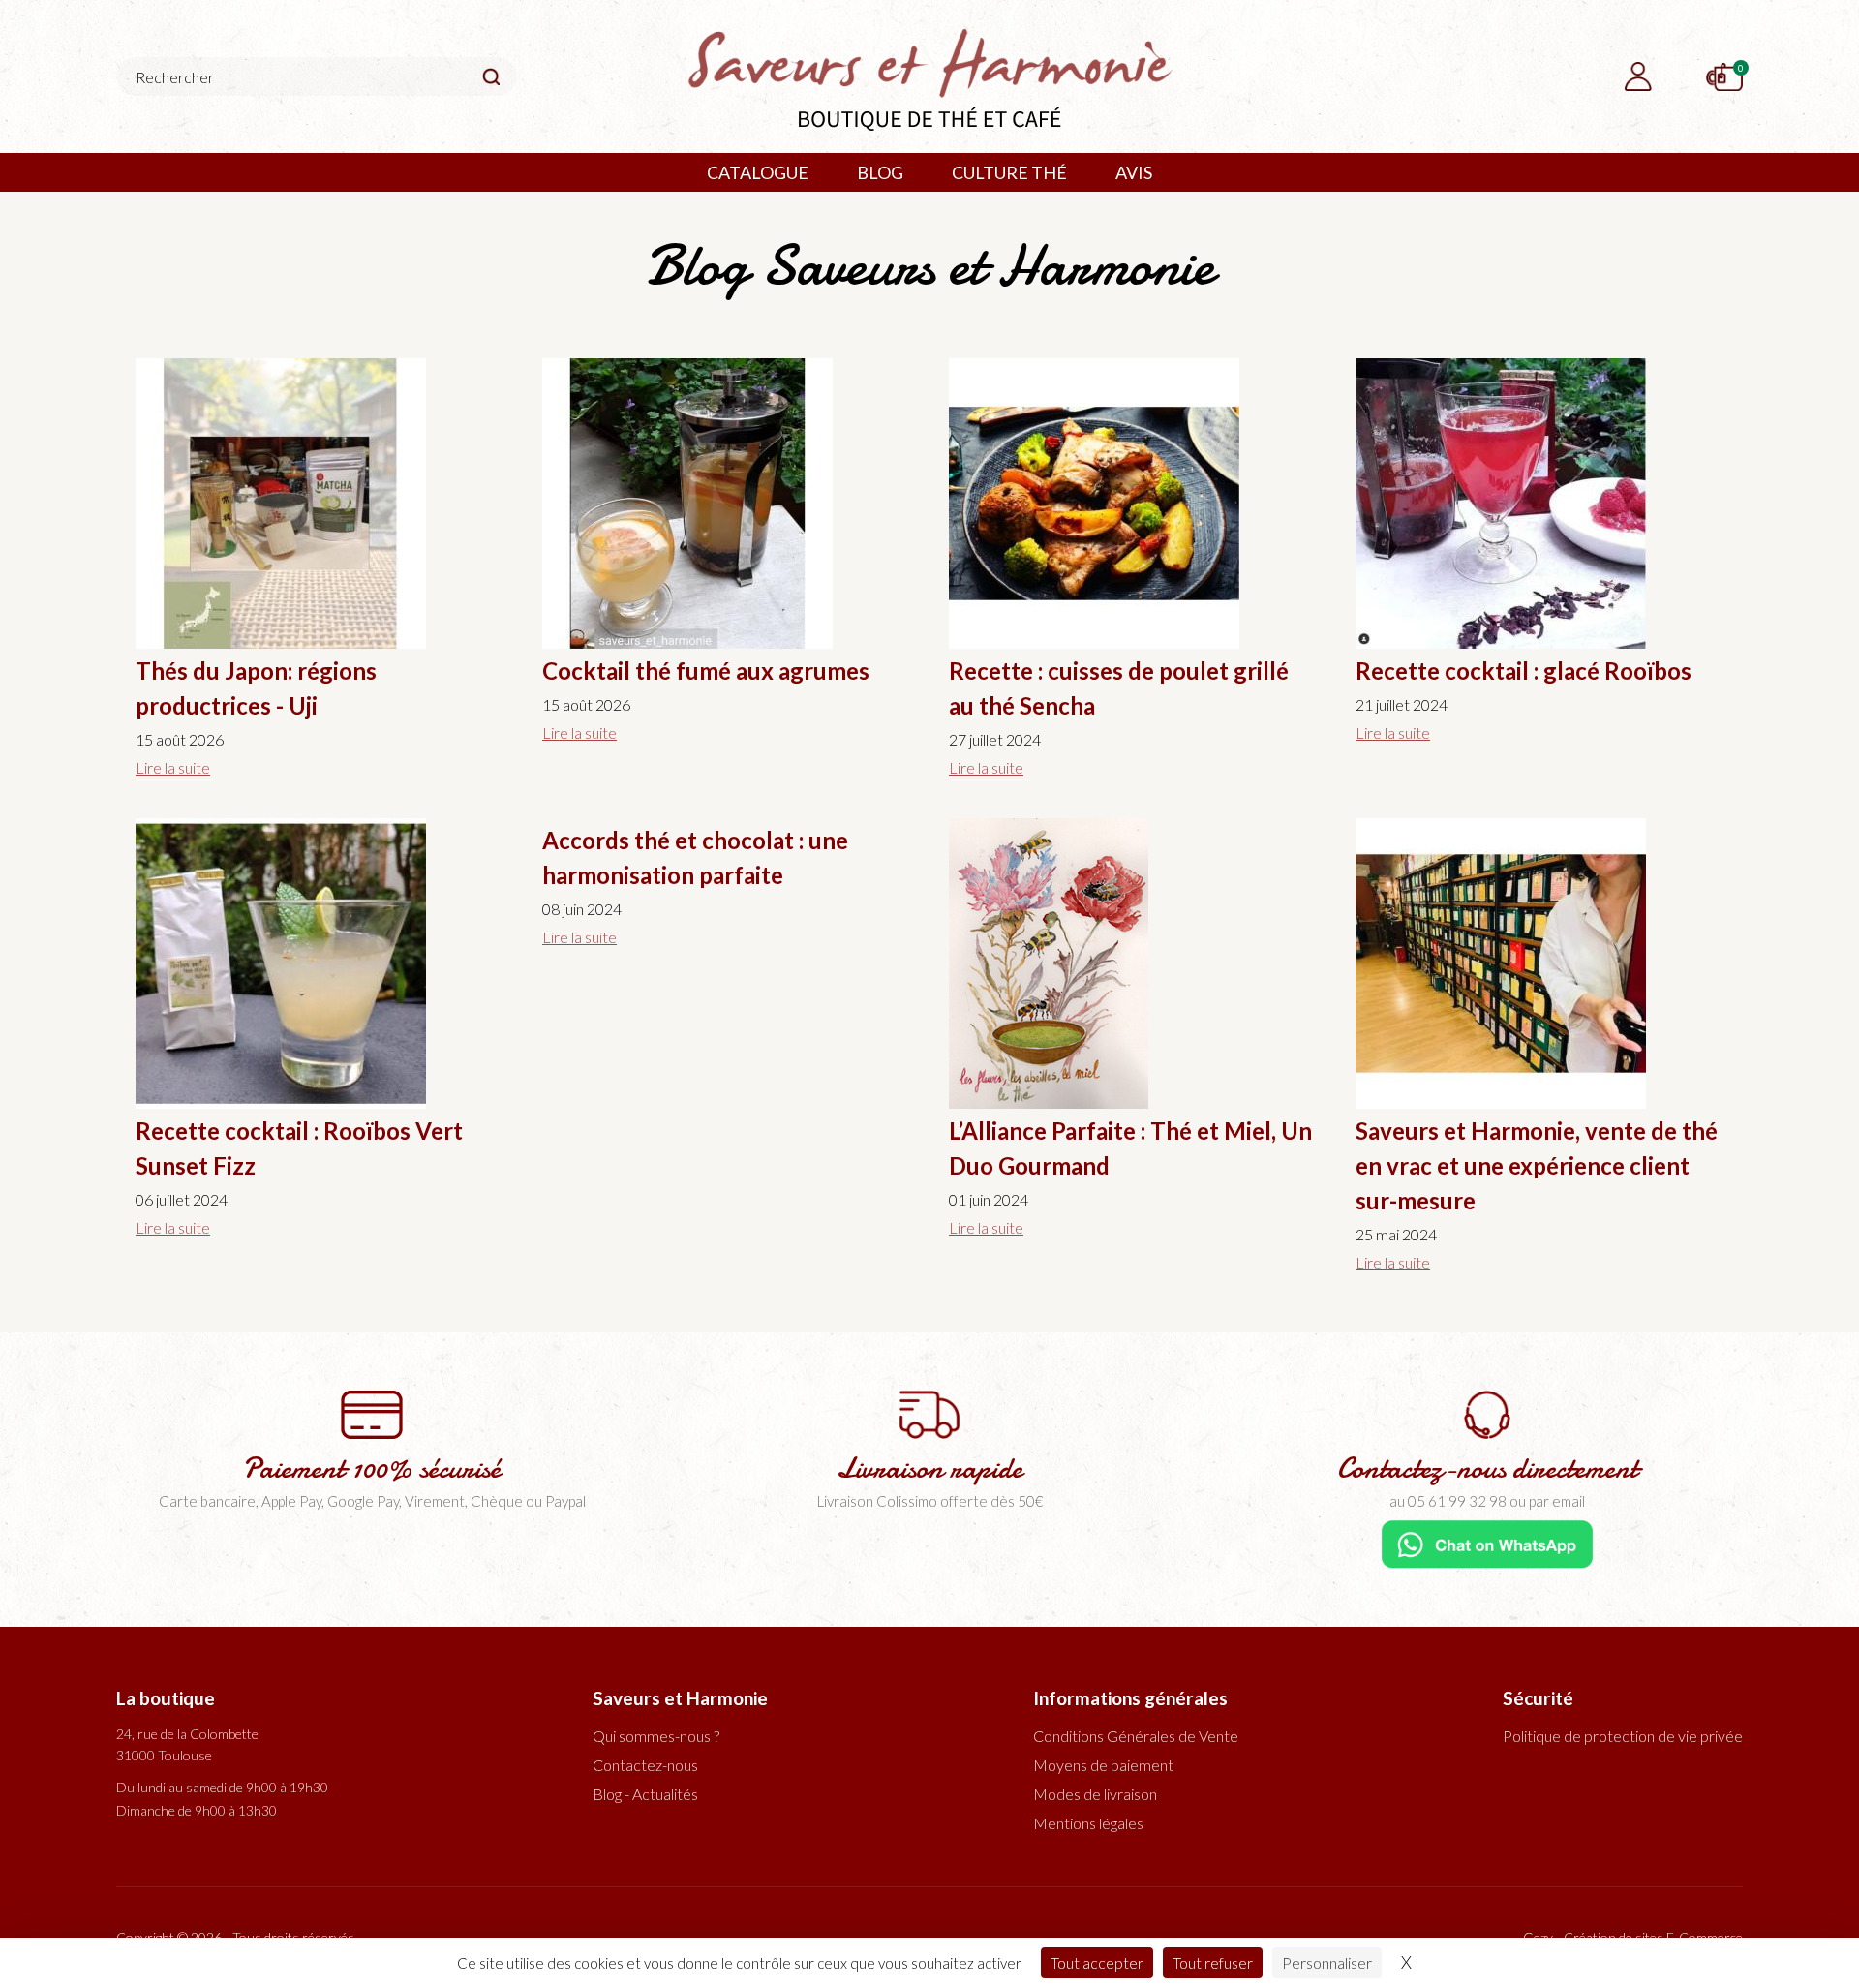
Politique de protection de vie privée (1623, 1736)
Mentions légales (1088, 1823)
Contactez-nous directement (1488, 1468)
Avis (1134, 172)
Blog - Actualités (645, 1794)
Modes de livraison (1095, 1794)
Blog (880, 172)
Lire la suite (173, 767)
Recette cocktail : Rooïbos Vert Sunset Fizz (299, 1148)
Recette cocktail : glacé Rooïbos (1524, 671)
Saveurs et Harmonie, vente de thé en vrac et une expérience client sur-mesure (1537, 1165)
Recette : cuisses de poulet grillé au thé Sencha (1119, 688)
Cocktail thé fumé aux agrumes (706, 671)
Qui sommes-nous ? (656, 1736)
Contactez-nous (645, 1765)
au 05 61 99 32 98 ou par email (1487, 1501)
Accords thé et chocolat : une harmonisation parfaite (695, 857)
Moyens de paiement (1103, 1765)
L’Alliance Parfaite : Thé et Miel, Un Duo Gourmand (1130, 1148)
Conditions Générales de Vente (1136, 1736)
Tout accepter (1097, 1962)
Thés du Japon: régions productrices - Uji (256, 688)
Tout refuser (1213, 1962)
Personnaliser (1327, 1962)
